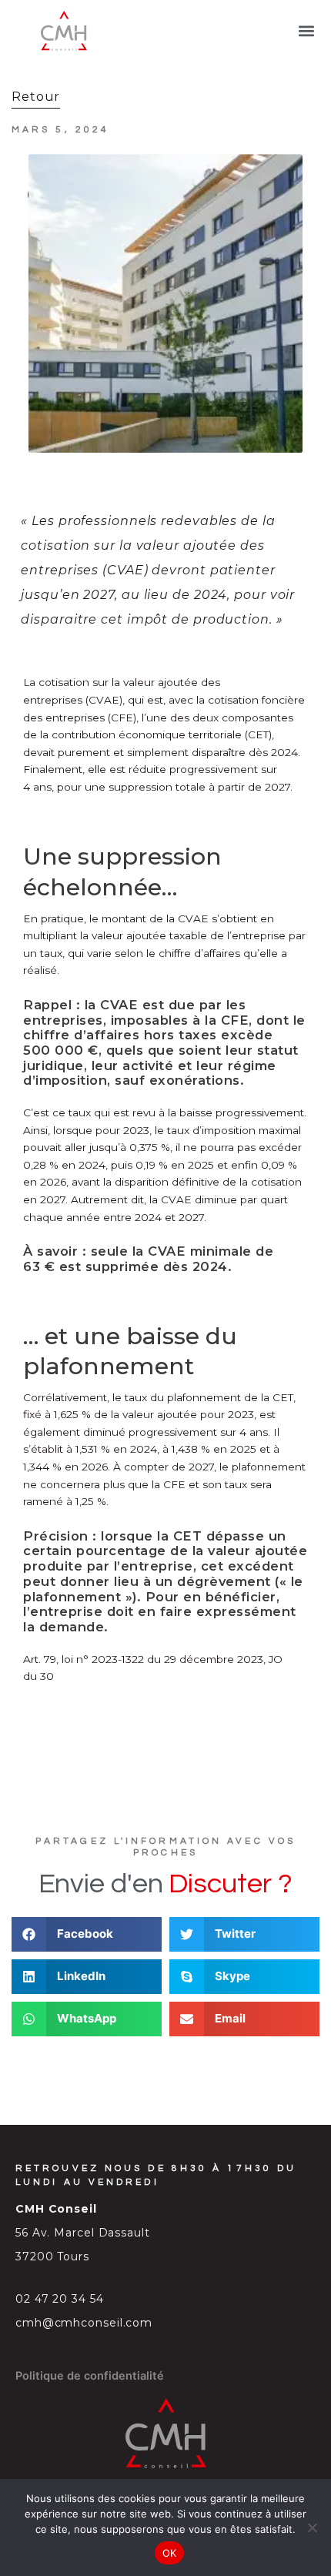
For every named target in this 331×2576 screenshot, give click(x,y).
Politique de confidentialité (90, 2376)
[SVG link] (64, 31)
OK (170, 2553)
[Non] (312, 2527)
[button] (307, 31)
